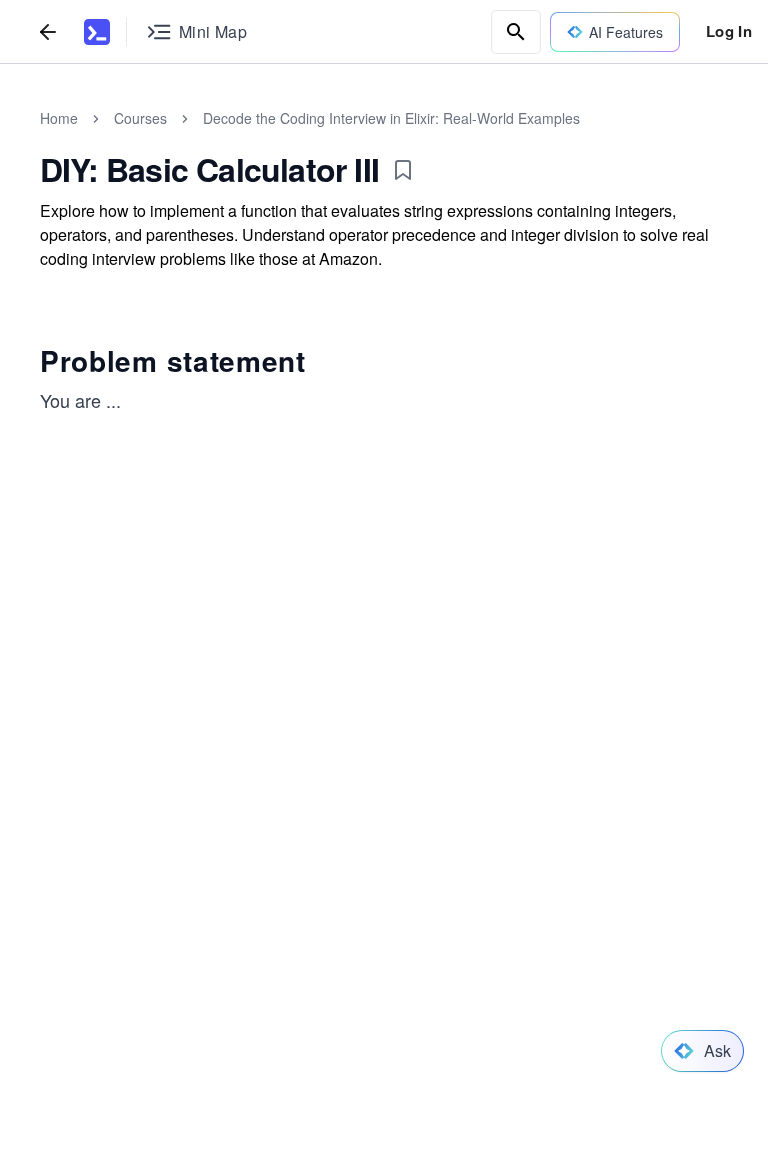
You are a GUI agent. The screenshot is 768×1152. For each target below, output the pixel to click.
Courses (140, 118)
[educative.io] (97, 32)
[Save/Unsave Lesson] (403, 170)
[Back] (48, 31)
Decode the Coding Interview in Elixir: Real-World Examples (391, 118)
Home (59, 118)
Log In (729, 31)
